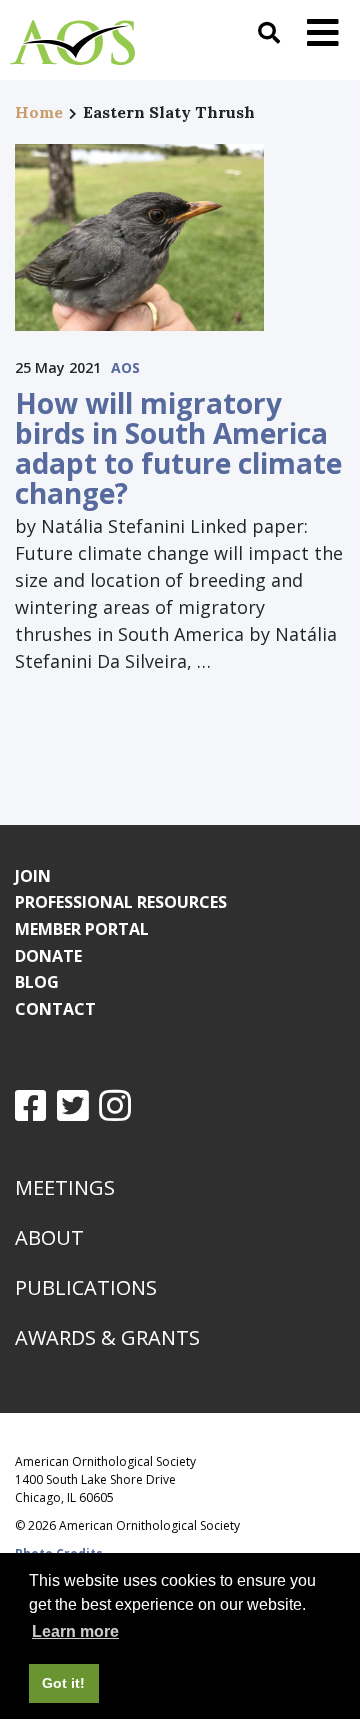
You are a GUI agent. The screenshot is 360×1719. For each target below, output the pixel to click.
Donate (48, 956)
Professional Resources (121, 902)
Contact (55, 1009)
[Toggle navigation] (323, 32)
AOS (125, 367)
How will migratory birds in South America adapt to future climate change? (178, 448)
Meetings (65, 1187)
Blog (37, 982)
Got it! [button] (63, 1683)
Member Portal (82, 929)
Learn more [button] (75, 1631)
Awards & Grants (107, 1337)
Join (33, 876)
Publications (86, 1287)
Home (39, 112)
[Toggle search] (269, 32)
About (49, 1237)
